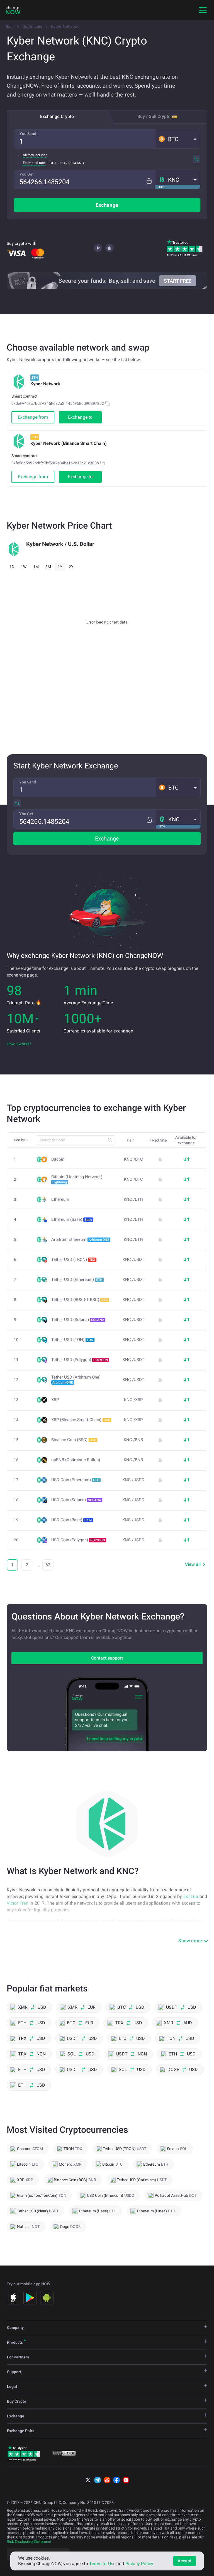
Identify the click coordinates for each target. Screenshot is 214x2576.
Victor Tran (18, 1903)
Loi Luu (191, 1896)
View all (193, 1564)
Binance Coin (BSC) (74, 1440)
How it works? (19, 1044)
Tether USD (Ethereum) (77, 1280)
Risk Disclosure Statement (29, 2542)
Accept (185, 2561)
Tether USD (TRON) (73, 1259)
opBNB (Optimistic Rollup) (76, 1460)
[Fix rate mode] (149, 181)
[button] (178, 139)
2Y (71, 567)
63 (48, 1565)
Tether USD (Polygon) (80, 1360)
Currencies (32, 26)
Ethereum (60, 1200)
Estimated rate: (34, 163)
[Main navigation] (203, 10)
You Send (28, 134)
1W (24, 567)
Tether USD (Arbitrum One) (76, 1380)
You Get (27, 174)
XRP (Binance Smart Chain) (81, 1420)
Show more (190, 1941)
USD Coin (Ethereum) (75, 1480)
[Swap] (196, 159)
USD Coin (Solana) (76, 1500)
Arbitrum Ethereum (80, 1239)
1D (12, 567)
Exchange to (80, 417)
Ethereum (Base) (72, 1219)
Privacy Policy (139, 2564)
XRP (55, 1400)
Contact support (107, 1658)
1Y (60, 567)
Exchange (107, 205)
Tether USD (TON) (72, 1340)
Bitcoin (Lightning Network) (77, 1179)
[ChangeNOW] (13, 10)
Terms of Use (102, 2564)
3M (48, 567)
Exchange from (33, 417)
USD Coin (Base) (72, 1520)
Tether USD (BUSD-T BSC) (80, 1300)
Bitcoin (58, 1159)
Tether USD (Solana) (78, 1320)
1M (36, 567)
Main (9, 26)
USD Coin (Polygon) (78, 1540)
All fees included (35, 155)
